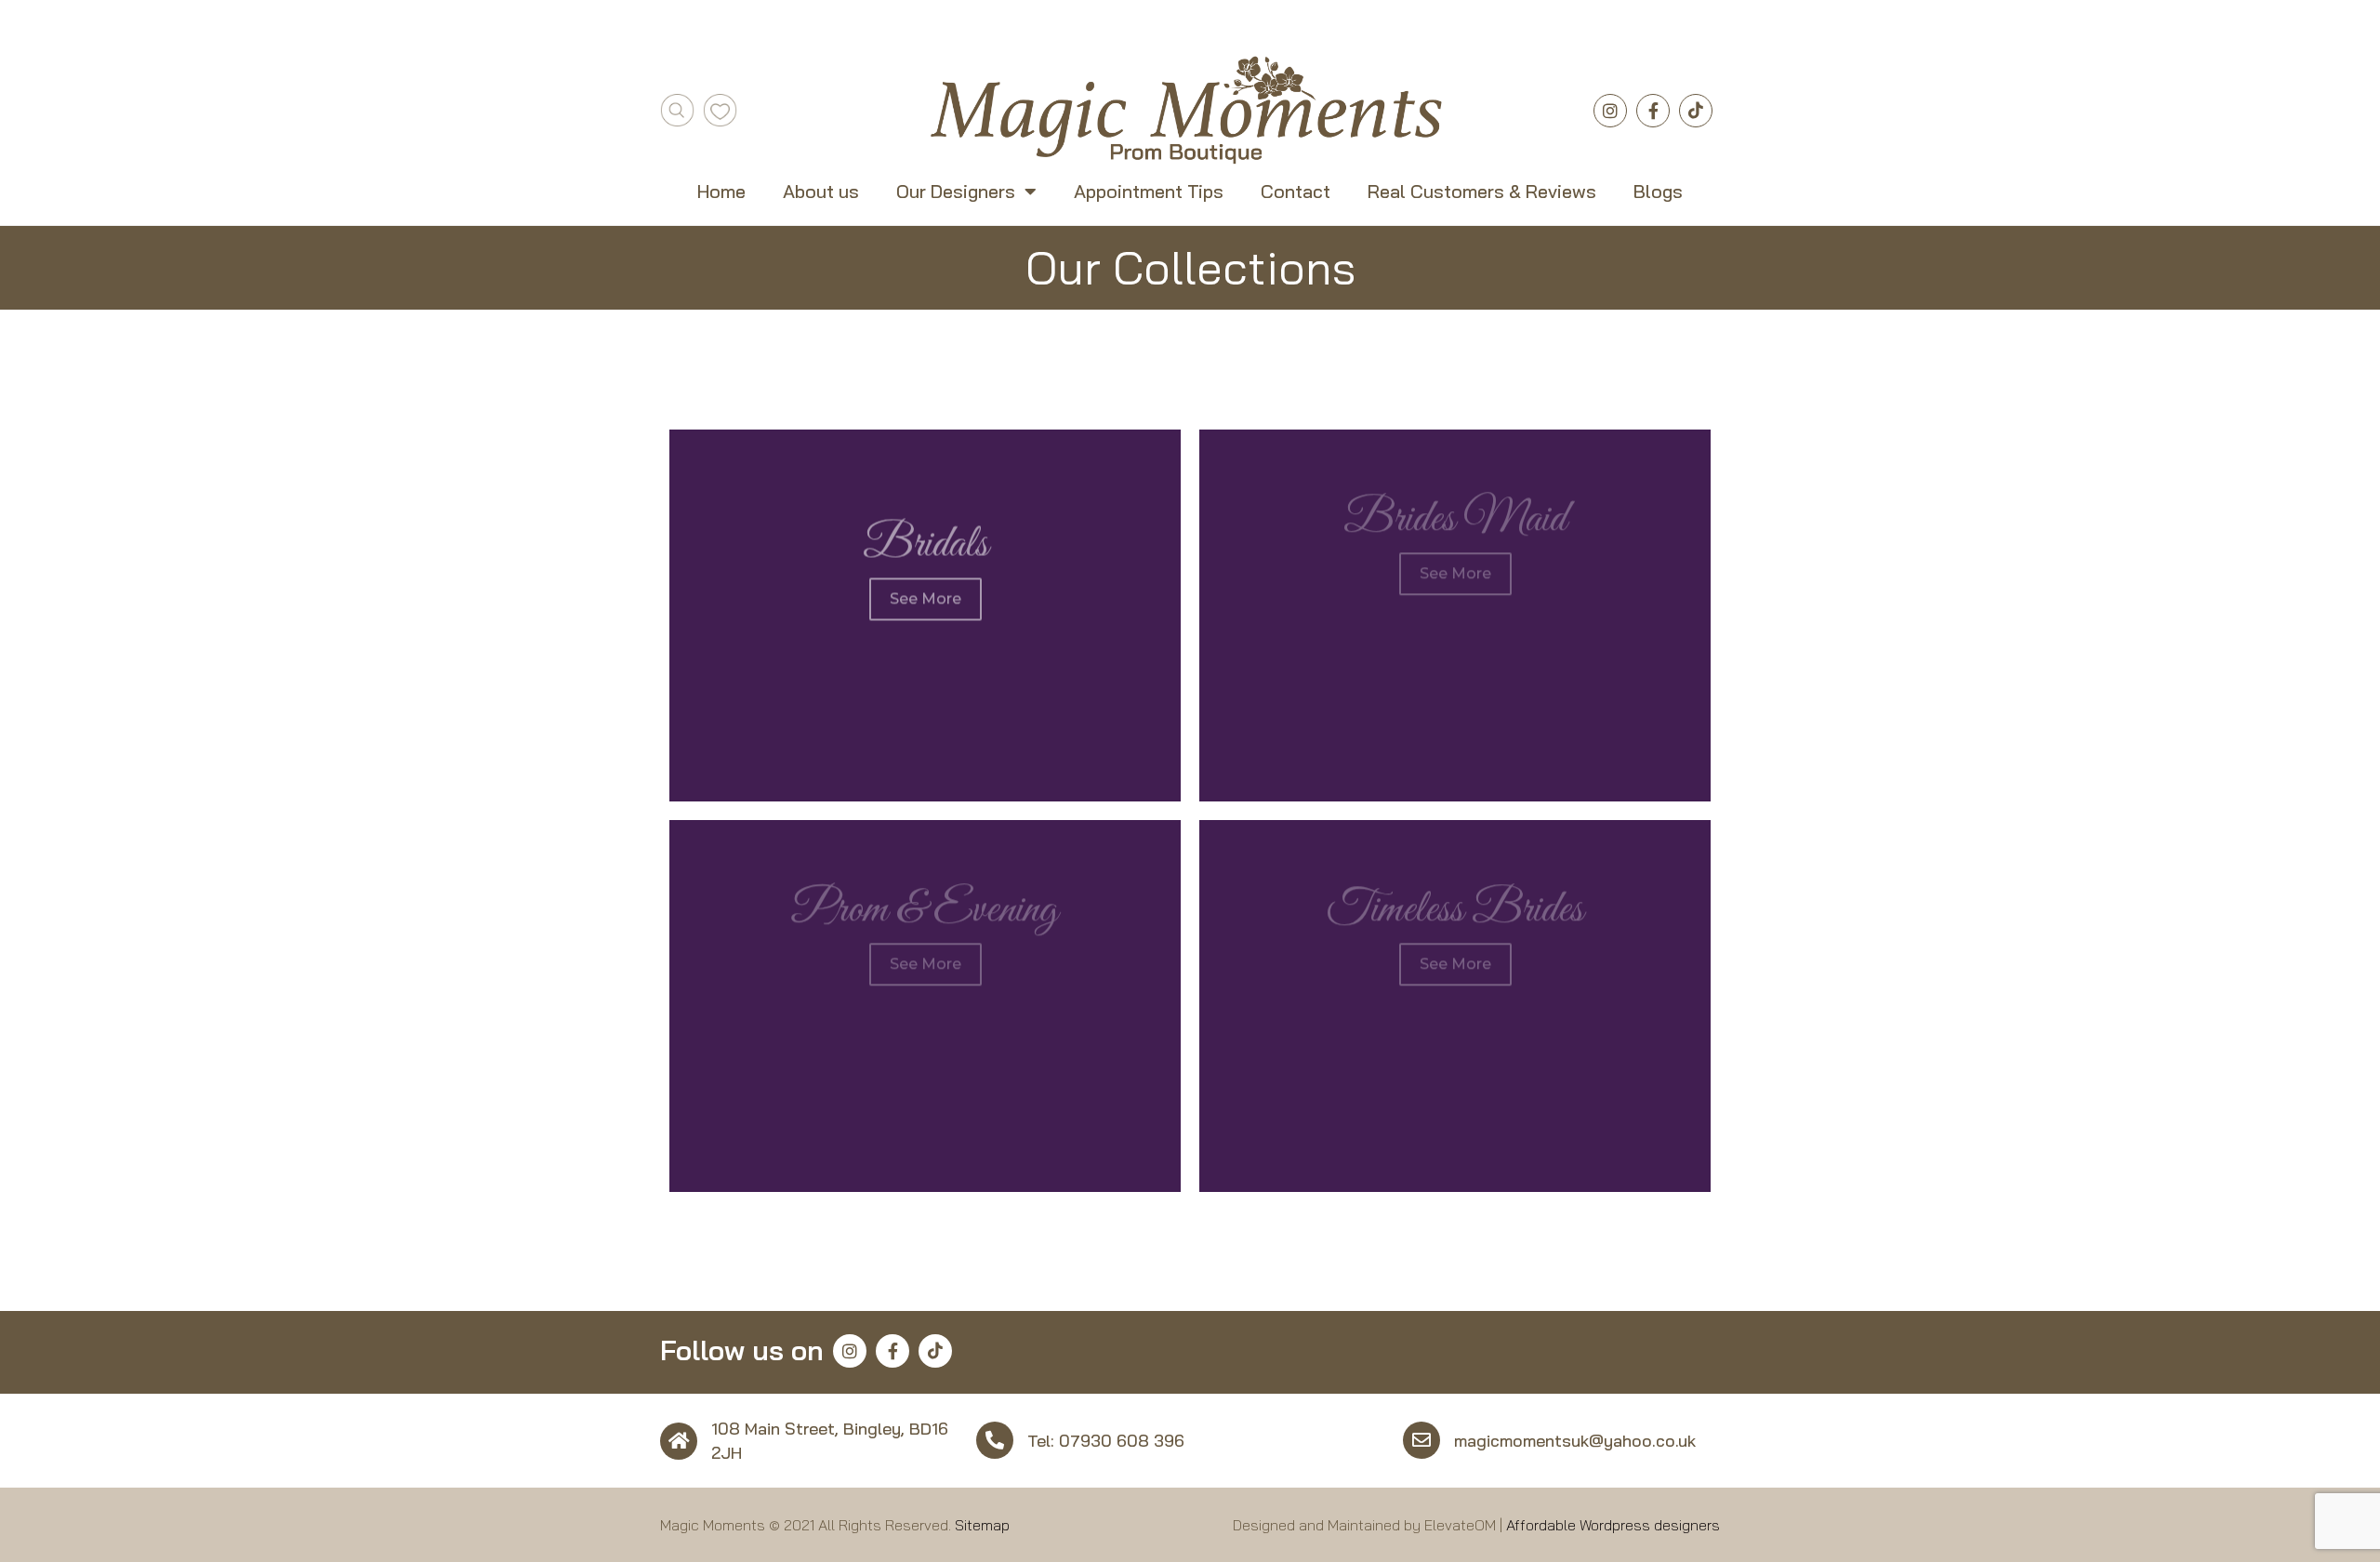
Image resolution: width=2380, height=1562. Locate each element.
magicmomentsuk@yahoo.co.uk (1575, 1441)
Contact (1296, 192)
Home (721, 192)
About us (821, 192)
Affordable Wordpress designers (1613, 1525)
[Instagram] (1610, 111)
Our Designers (956, 192)
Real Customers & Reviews (1482, 192)
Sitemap (982, 1525)
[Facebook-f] (1653, 111)
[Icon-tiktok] (1696, 111)
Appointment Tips (1149, 192)
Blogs (1658, 192)
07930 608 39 (1117, 1441)
